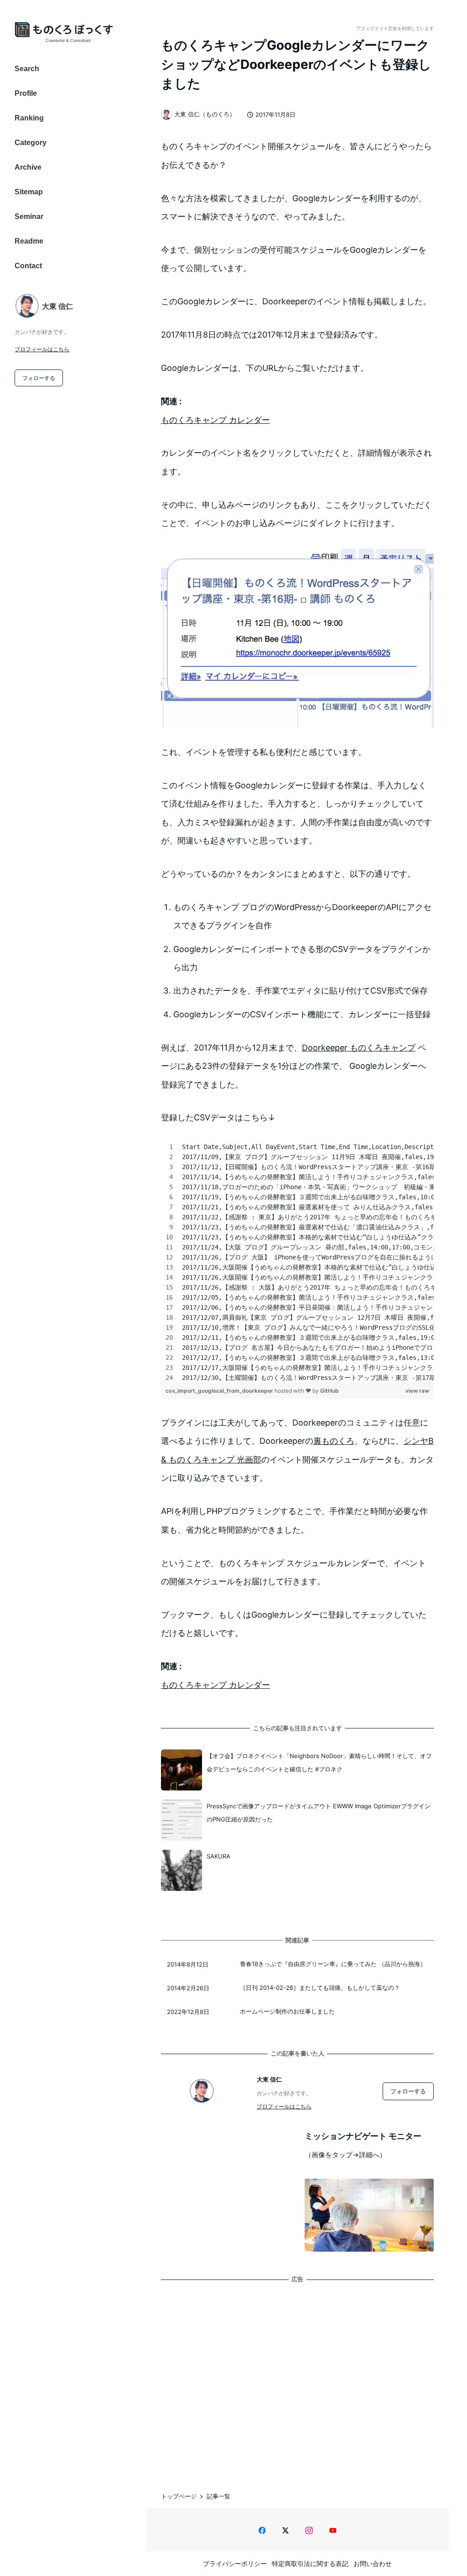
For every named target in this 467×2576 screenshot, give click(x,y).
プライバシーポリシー (235, 2563)
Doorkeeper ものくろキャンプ (359, 1048)
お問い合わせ (373, 2563)
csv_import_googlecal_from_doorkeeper (220, 1391)
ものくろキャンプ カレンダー (215, 420)
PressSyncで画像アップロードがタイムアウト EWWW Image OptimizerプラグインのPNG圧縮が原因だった (319, 1813)
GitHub (329, 1391)
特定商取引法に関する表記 (310, 2563)
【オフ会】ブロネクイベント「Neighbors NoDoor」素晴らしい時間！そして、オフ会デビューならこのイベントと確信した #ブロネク (319, 1762)
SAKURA (218, 1856)
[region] (297, 1262)
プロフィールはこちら (42, 349)
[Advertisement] (297, 2378)
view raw (417, 1391)
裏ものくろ (334, 1441)
